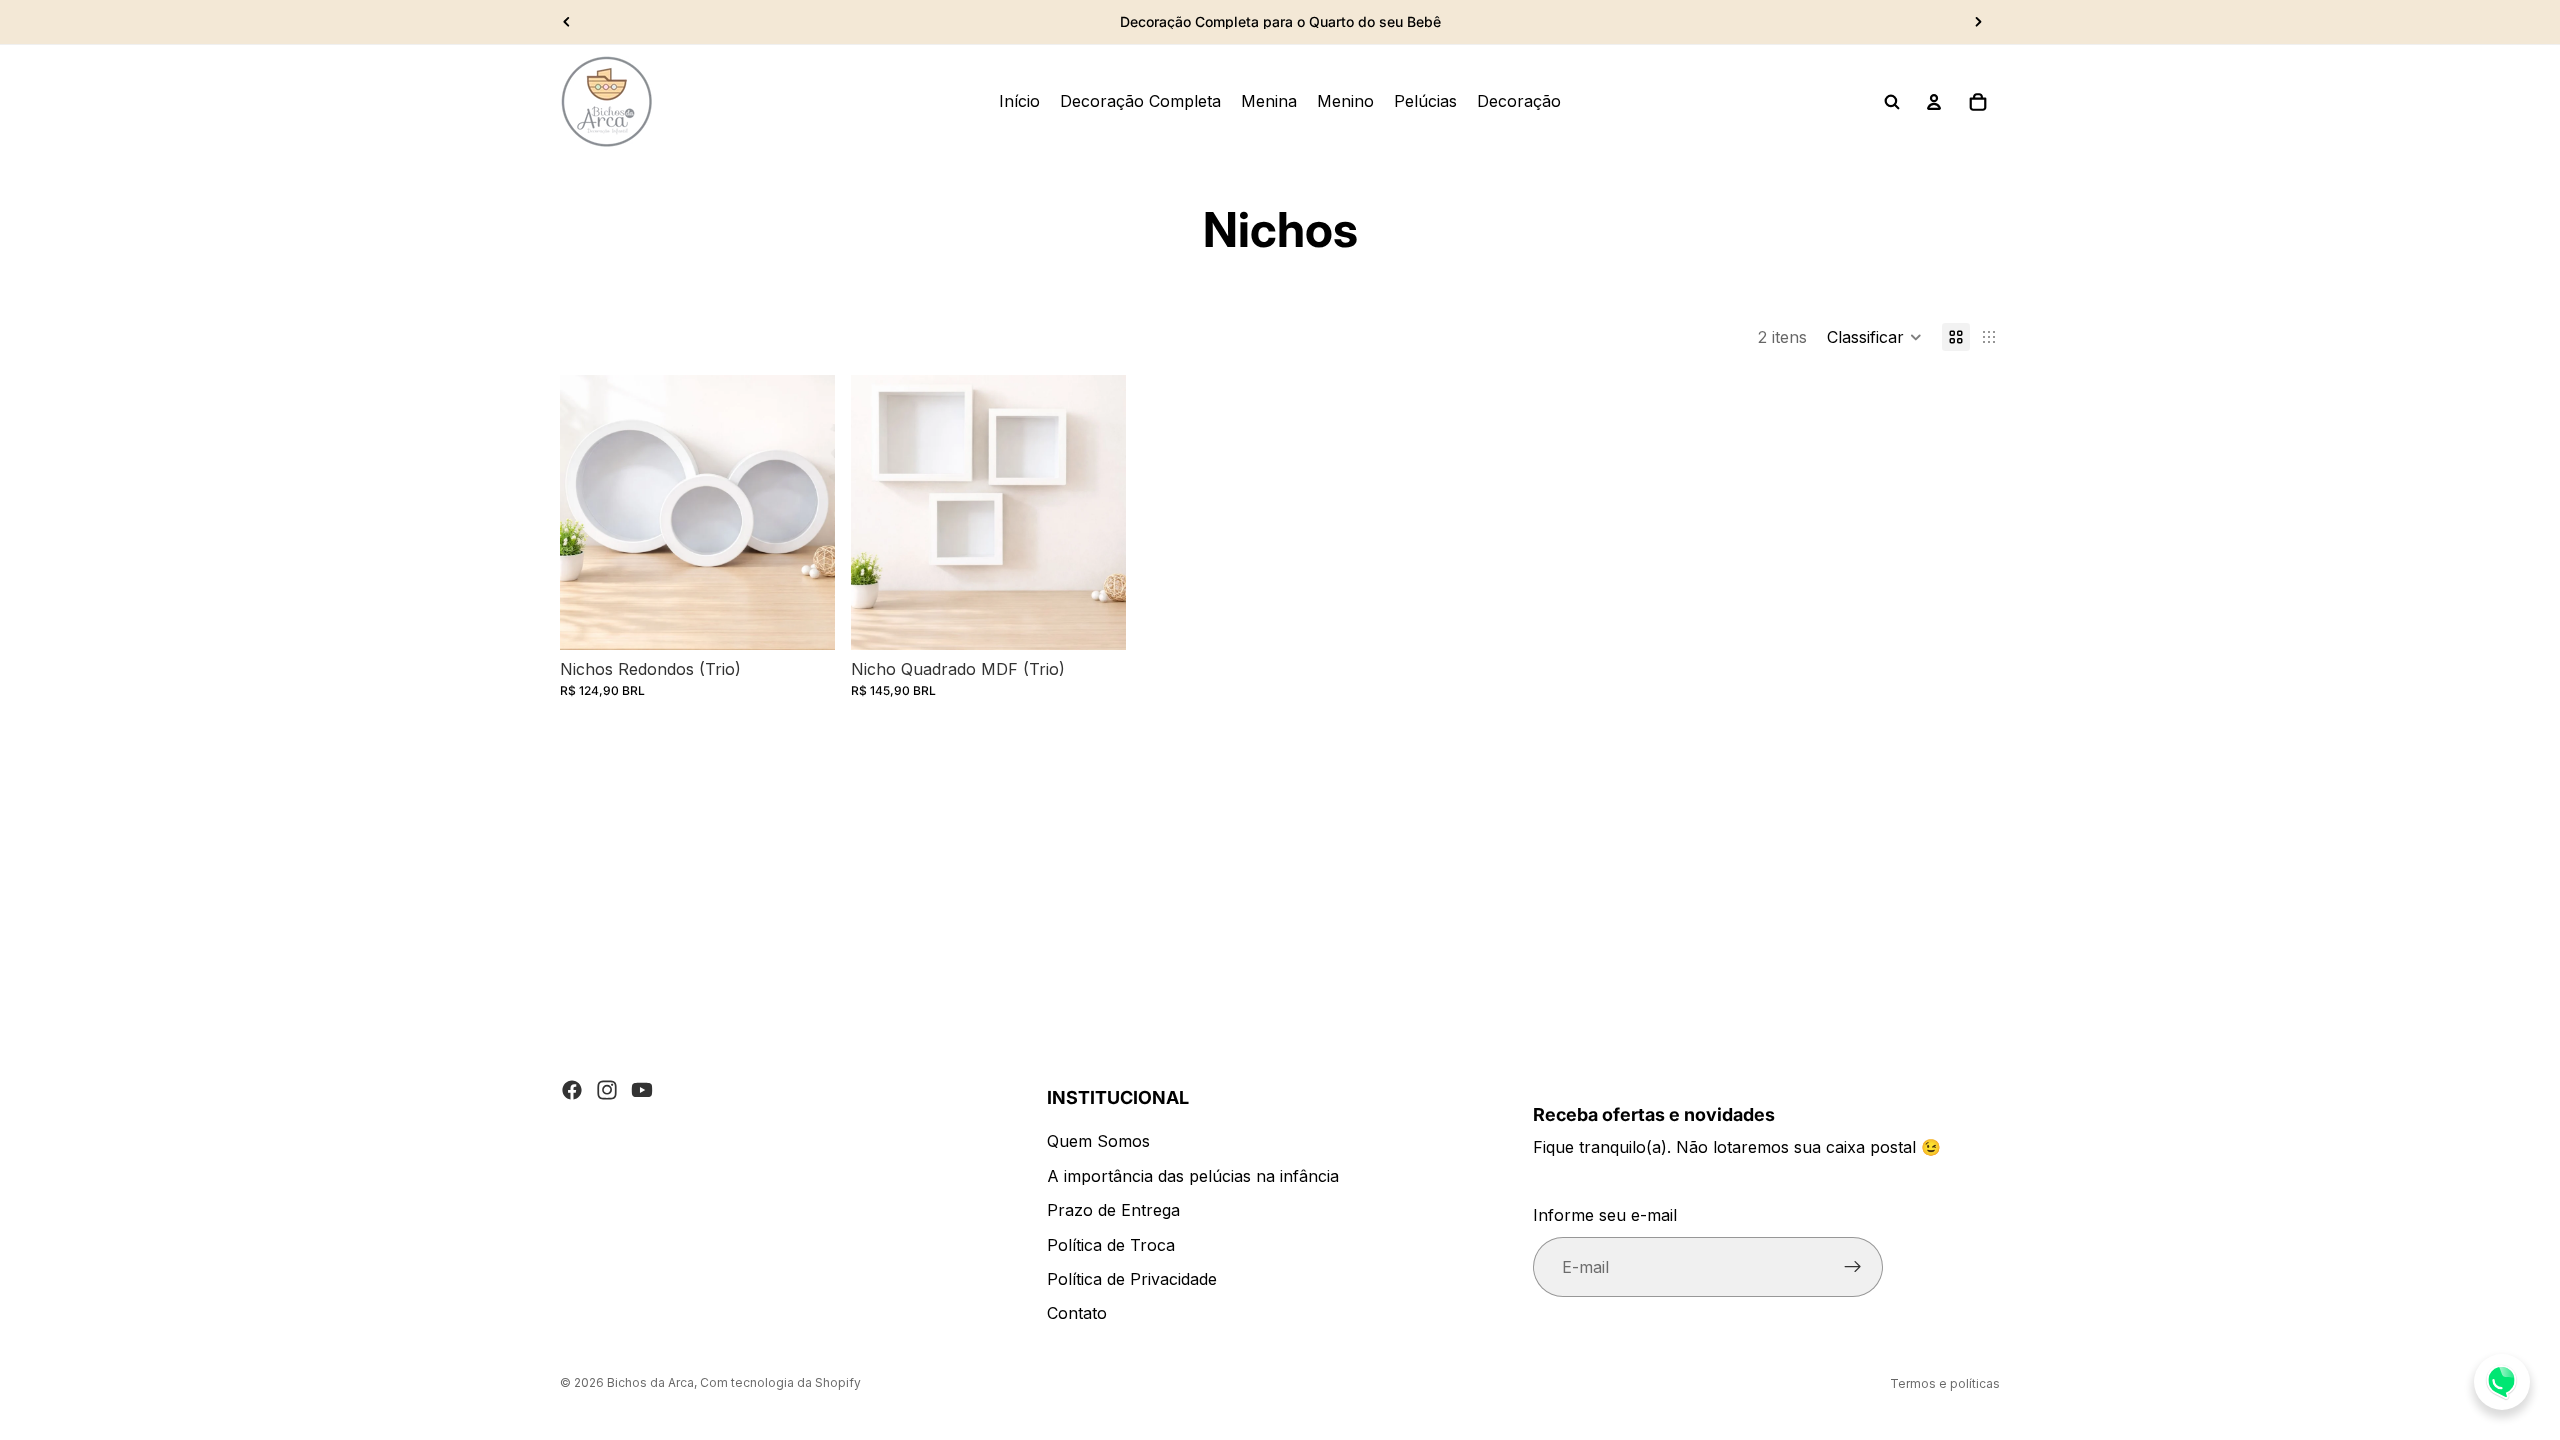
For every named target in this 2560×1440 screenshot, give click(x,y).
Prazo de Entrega (1113, 1211)
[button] (1874, 337)
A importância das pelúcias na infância (1193, 1176)
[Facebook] (572, 1090)
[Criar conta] (1853, 1268)
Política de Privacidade (1132, 1279)
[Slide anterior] (567, 22)
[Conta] (1934, 102)
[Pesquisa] (1892, 102)
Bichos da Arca (650, 1382)
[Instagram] (607, 1090)
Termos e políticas (1945, 1383)
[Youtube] (642, 1090)
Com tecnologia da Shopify (780, 1382)
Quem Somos (1098, 1142)
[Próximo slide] (1978, 22)
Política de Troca (1111, 1245)
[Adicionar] (804, 619)
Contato (1077, 1314)
